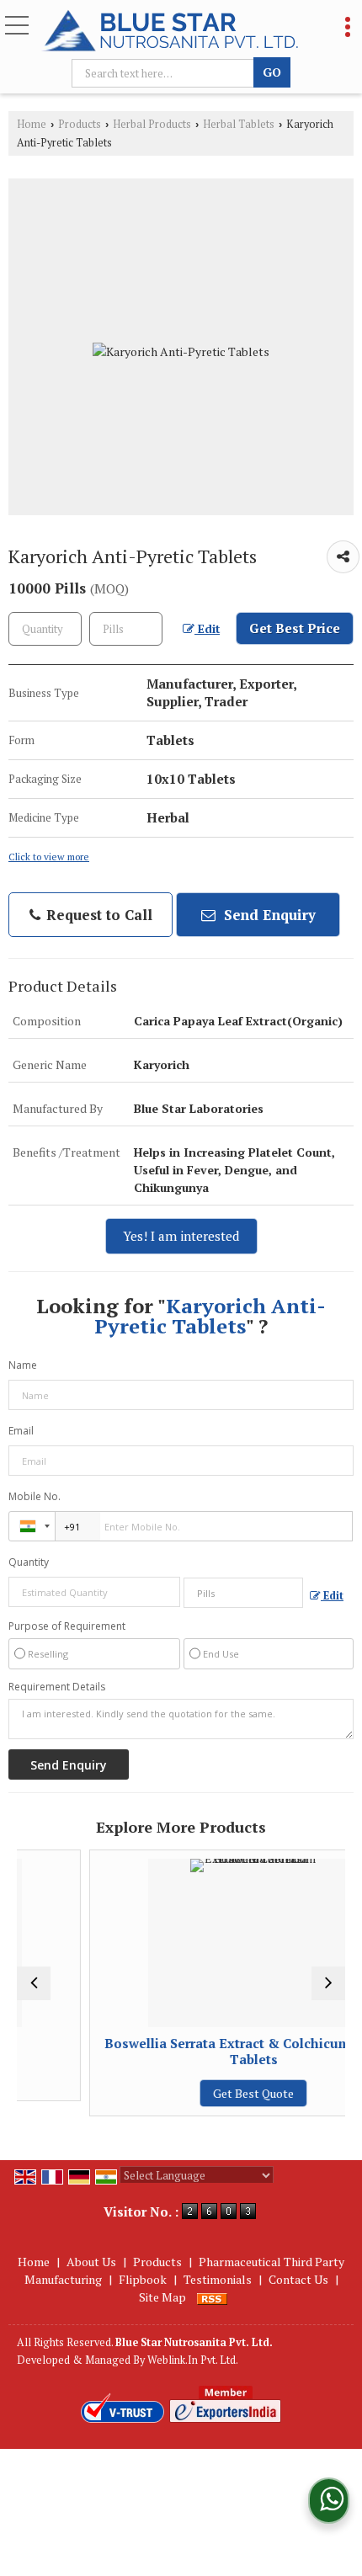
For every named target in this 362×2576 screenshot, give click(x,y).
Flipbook (143, 2279)
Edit (207, 629)
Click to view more (49, 857)
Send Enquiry (268, 915)
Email (21, 1431)
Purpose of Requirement (67, 1626)
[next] (328, 1983)
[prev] (34, 1983)
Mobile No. (35, 1496)
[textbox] (165, 73)
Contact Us (298, 2279)
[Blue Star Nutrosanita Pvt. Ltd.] (171, 32)
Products (80, 124)
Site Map (162, 2297)
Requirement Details (57, 1687)
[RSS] (212, 2297)
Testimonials (218, 2279)
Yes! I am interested (181, 1236)
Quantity (29, 1562)
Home (32, 124)
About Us (91, 2262)
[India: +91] (32, 1526)
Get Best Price (295, 628)
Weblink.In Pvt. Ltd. (193, 2360)
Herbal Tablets (239, 124)
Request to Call (97, 915)
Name (23, 1365)
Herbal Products (152, 124)
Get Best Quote (221, 2093)
